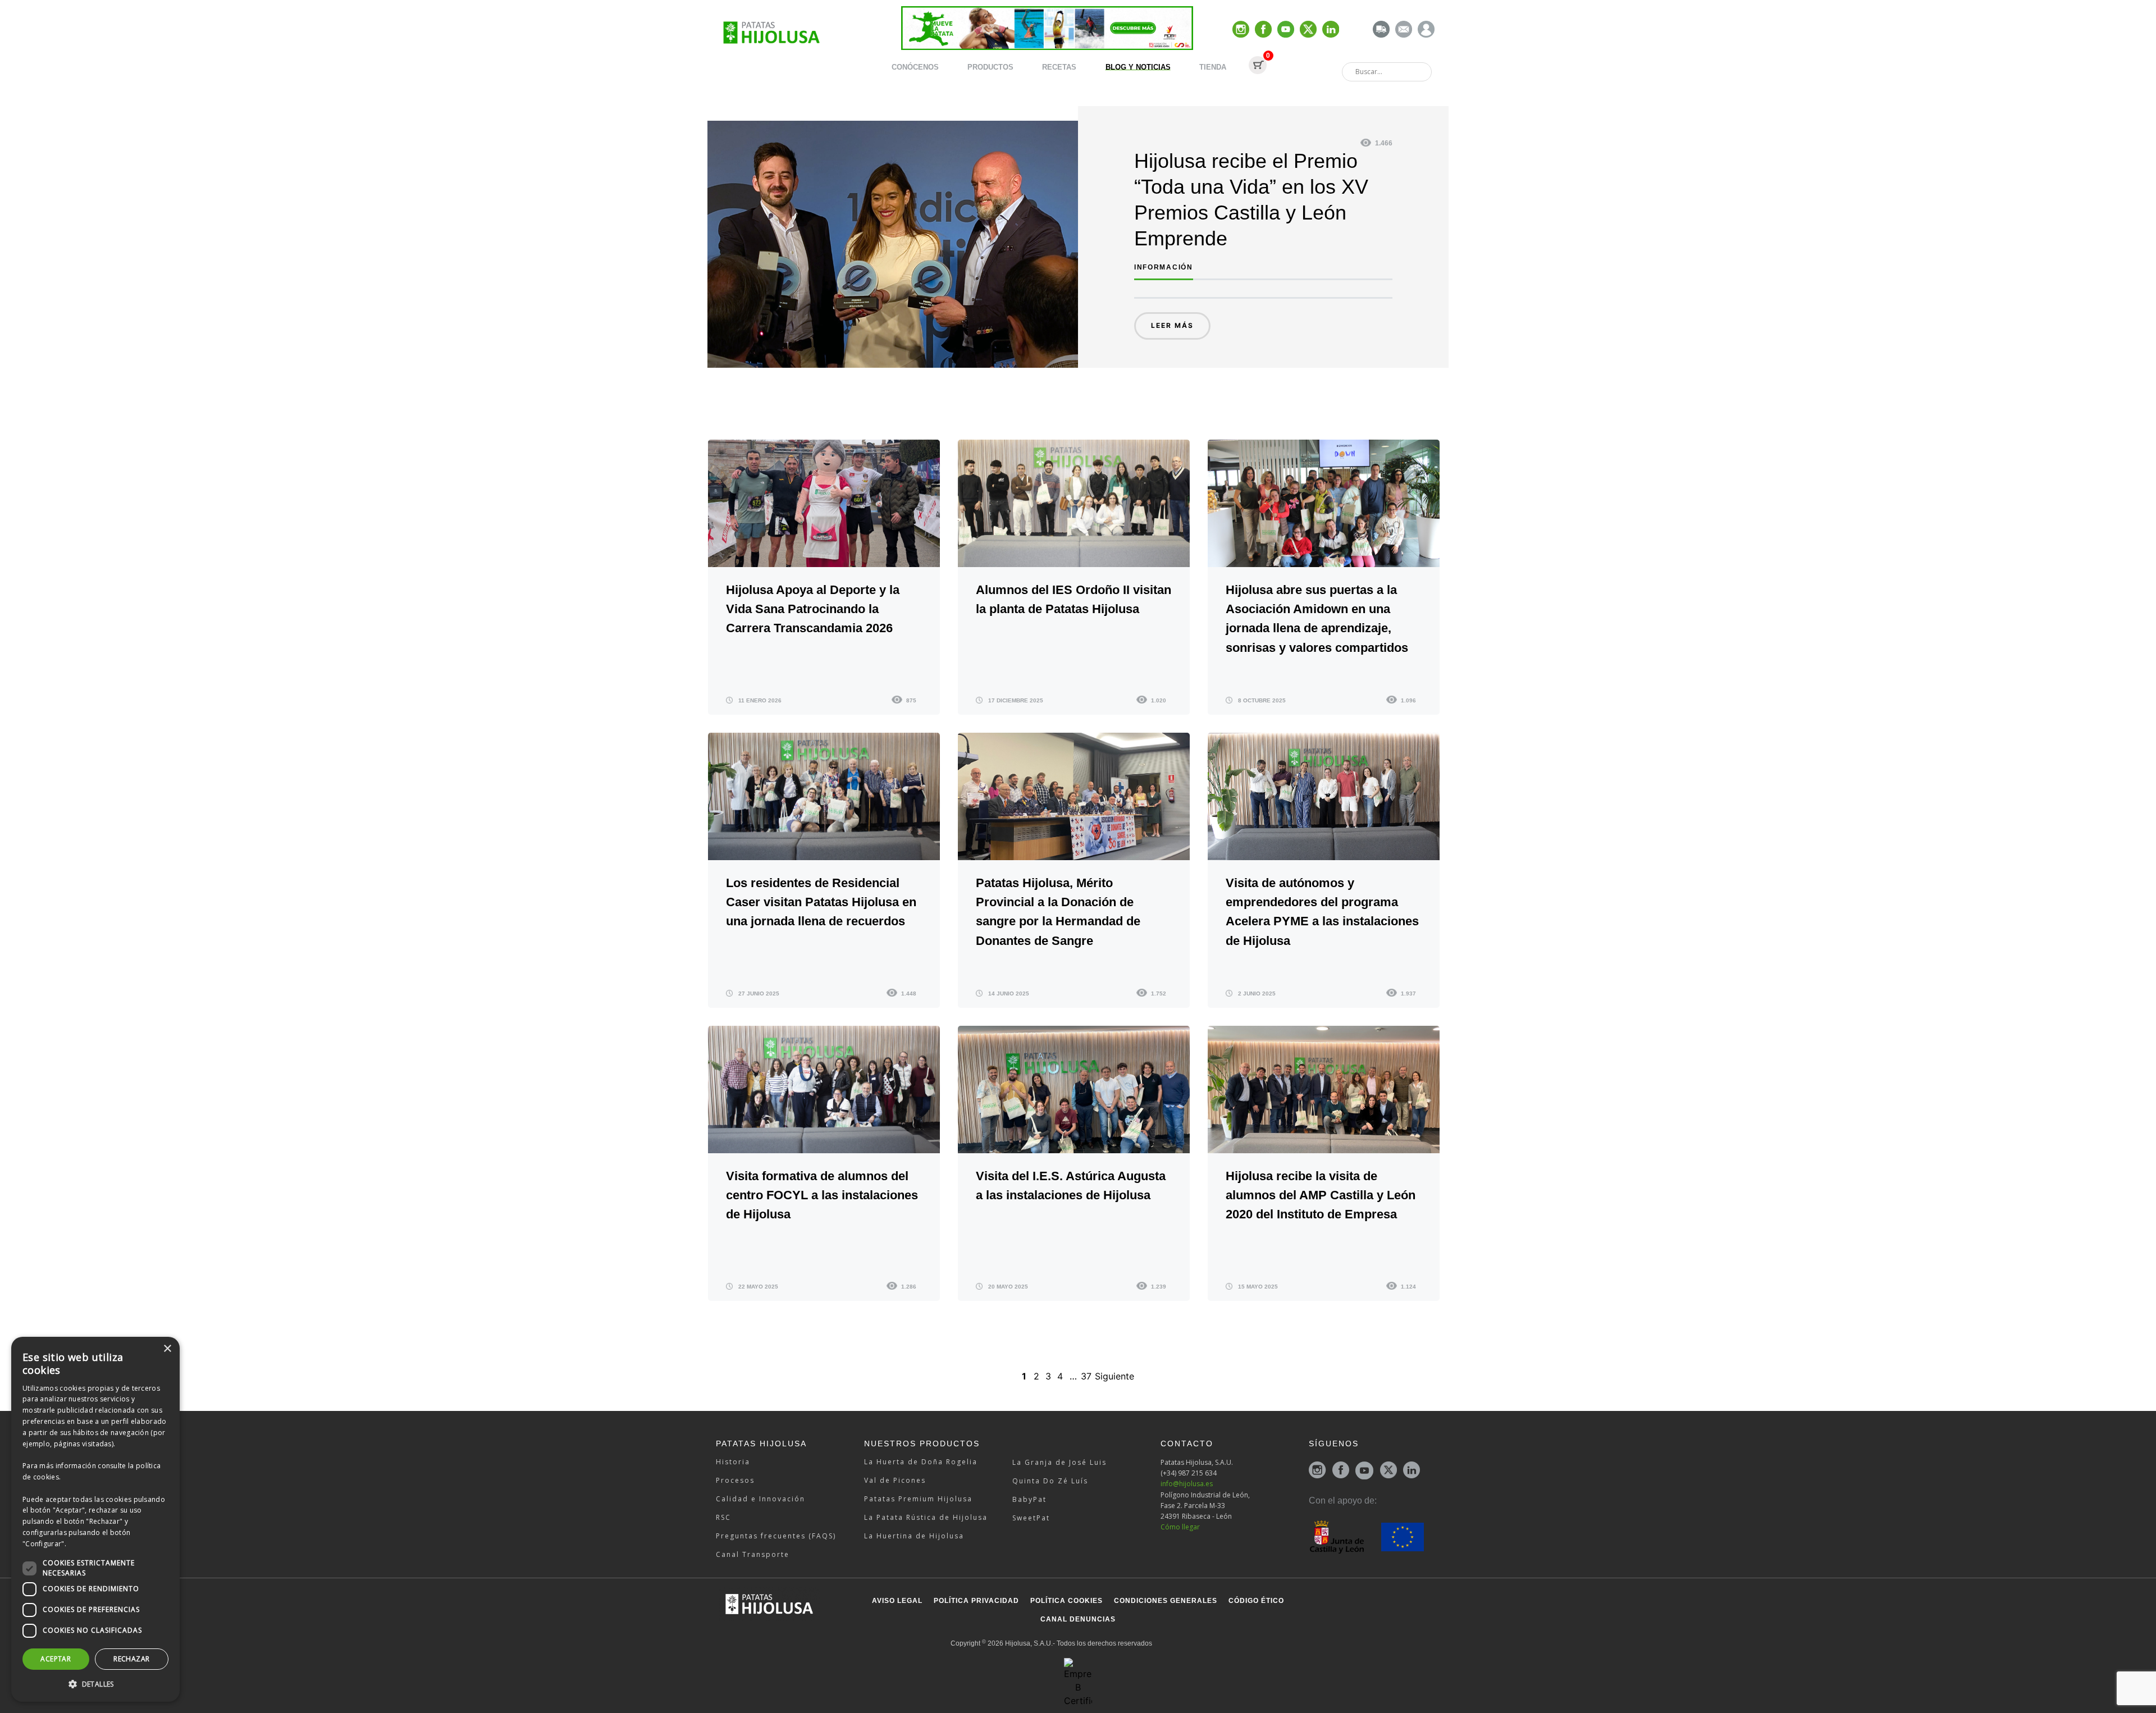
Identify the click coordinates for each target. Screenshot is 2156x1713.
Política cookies (1066, 1601)
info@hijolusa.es (1187, 1484)
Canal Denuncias (1078, 1619)
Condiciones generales (1166, 1601)
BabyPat (1029, 1499)
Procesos (735, 1480)
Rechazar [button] (131, 1659)
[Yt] (1286, 30)
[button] (95, 1684)
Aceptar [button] (56, 1659)
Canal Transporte (753, 1554)
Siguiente (1114, 1376)
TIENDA (1213, 67)
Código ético (1256, 1601)
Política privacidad (976, 1601)
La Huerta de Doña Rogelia (921, 1462)
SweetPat (1031, 1518)
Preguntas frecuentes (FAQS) (776, 1536)
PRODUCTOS (990, 67)
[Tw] (1308, 30)
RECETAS (1059, 67)
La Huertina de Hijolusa (914, 1536)
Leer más (1172, 325)
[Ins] (1241, 30)
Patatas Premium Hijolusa (918, 1499)
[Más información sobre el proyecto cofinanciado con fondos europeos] (1366, 1536)
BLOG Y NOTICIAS (1138, 67)
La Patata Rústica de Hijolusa (926, 1517)
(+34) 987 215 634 (1189, 1473)
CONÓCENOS (915, 67)
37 (1086, 1376)
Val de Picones (895, 1480)
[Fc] (1263, 30)
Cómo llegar (1180, 1527)
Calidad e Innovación (760, 1499)
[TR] (1381, 30)
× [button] (167, 1349)
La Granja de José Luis (1059, 1462)
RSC (723, 1517)
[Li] (1331, 30)
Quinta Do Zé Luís (1050, 1481)
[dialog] (95, 1519)
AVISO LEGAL (897, 1601)
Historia (733, 1462)
